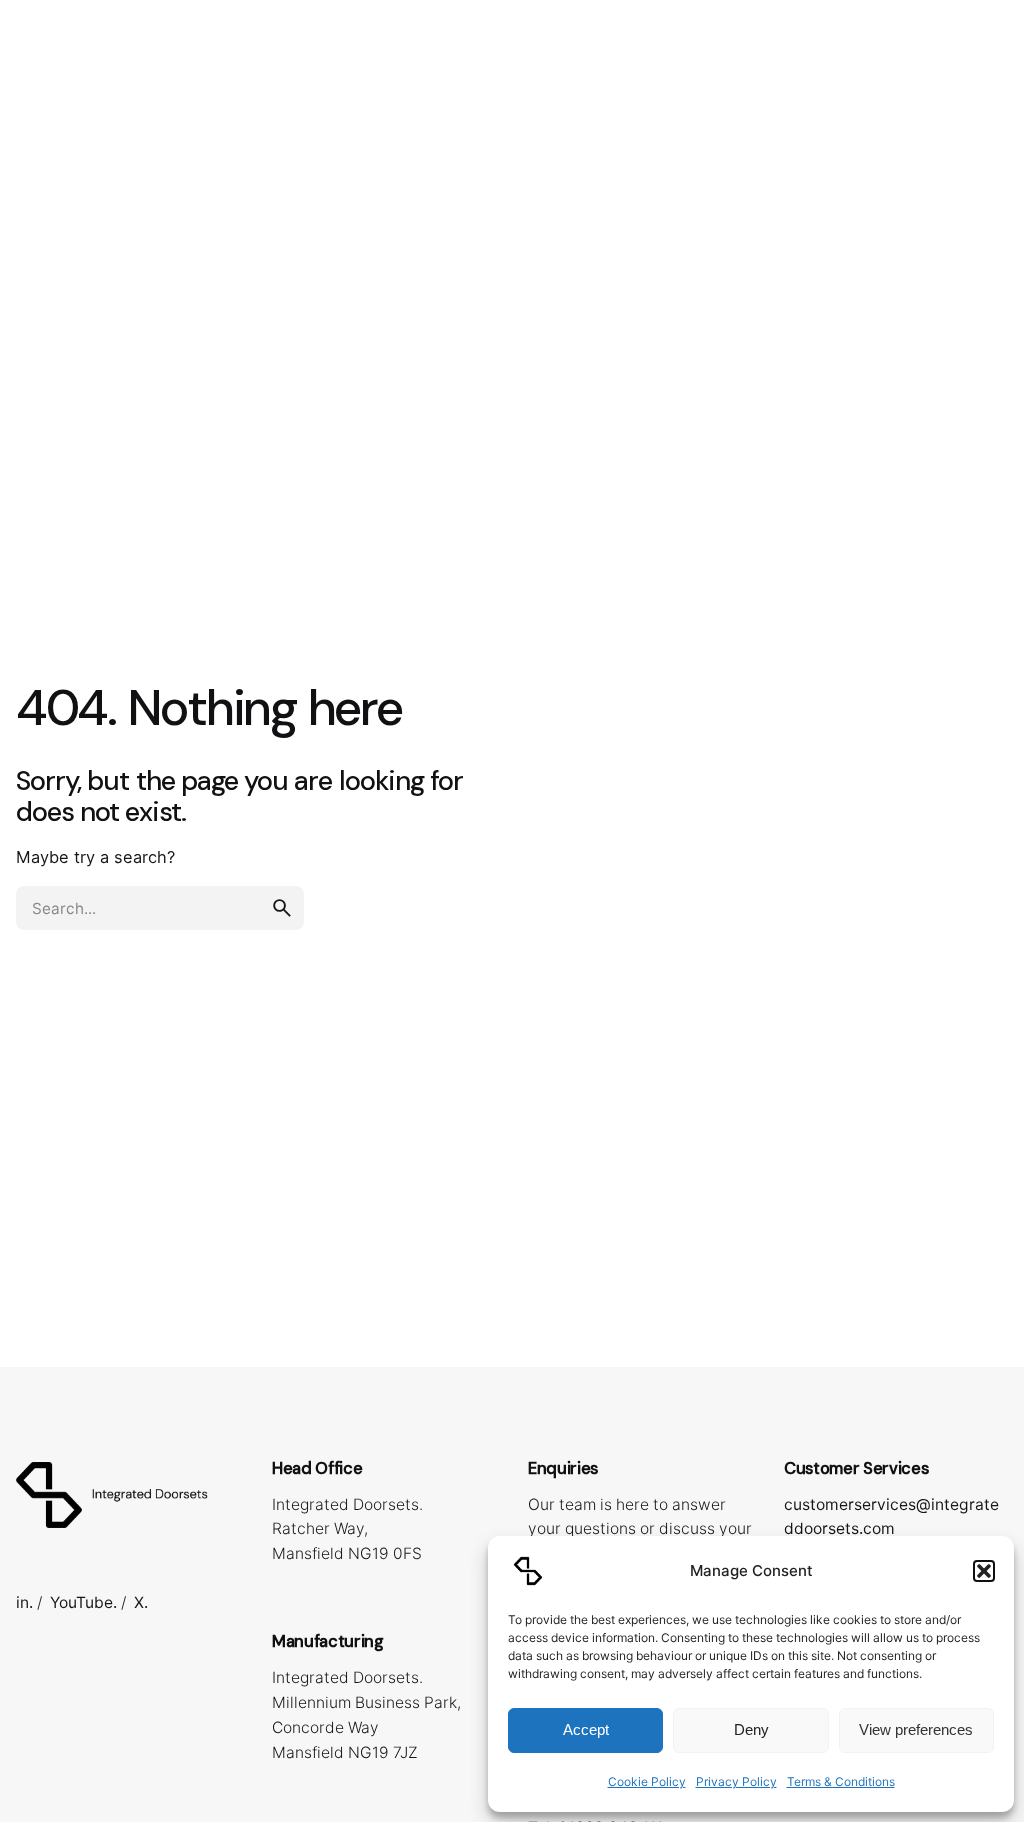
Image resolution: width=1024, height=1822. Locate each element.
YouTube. (83, 1602)
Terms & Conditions (841, 1781)
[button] (984, 1571)
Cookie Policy (647, 1781)
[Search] (984, 109)
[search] (282, 908)
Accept (586, 1729)
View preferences (916, 1729)
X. (141, 1602)
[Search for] (160, 908)
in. (24, 1602)
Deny (751, 1729)
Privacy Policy (736, 1781)
